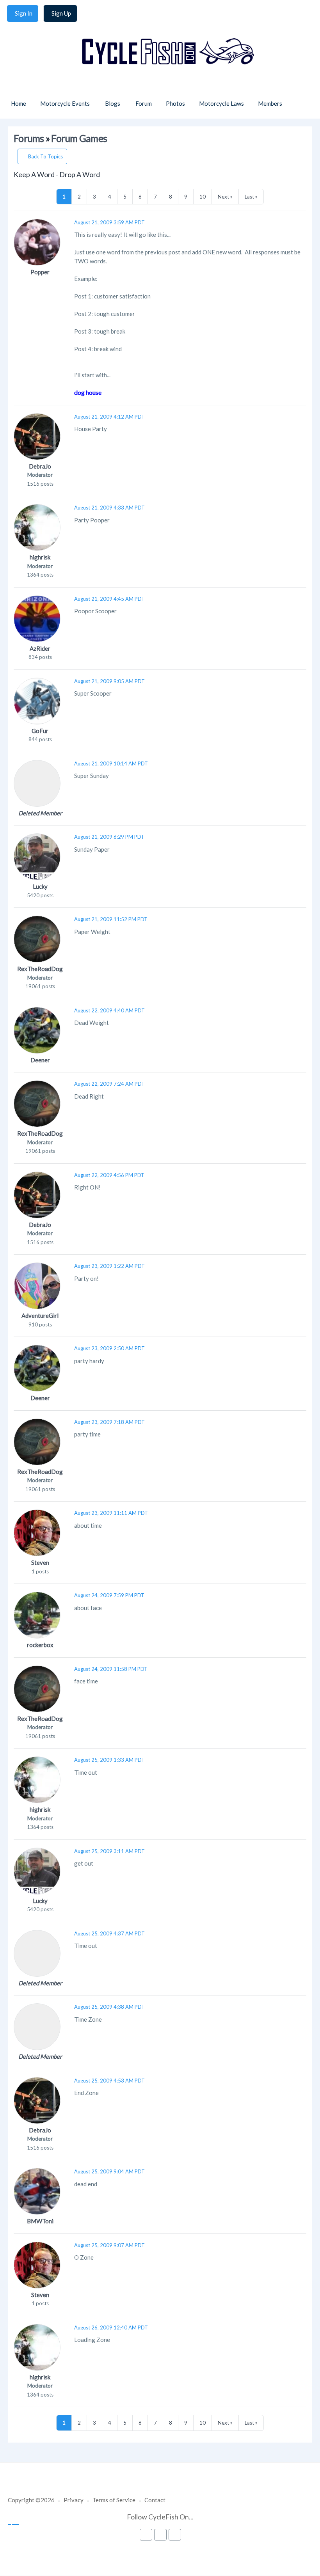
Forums (29, 138)
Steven (40, 1562)
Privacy (74, 2500)
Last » (251, 197)
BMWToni (40, 2221)
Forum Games (79, 138)
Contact (155, 2500)
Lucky (40, 886)
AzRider (40, 648)
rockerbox (40, 1645)
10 (203, 197)
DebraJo (40, 466)
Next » (225, 197)
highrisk (40, 557)
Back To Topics (45, 156)
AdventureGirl (40, 1316)
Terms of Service (114, 2500)
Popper (40, 272)
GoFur (40, 731)
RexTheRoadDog (40, 969)
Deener (40, 1060)
